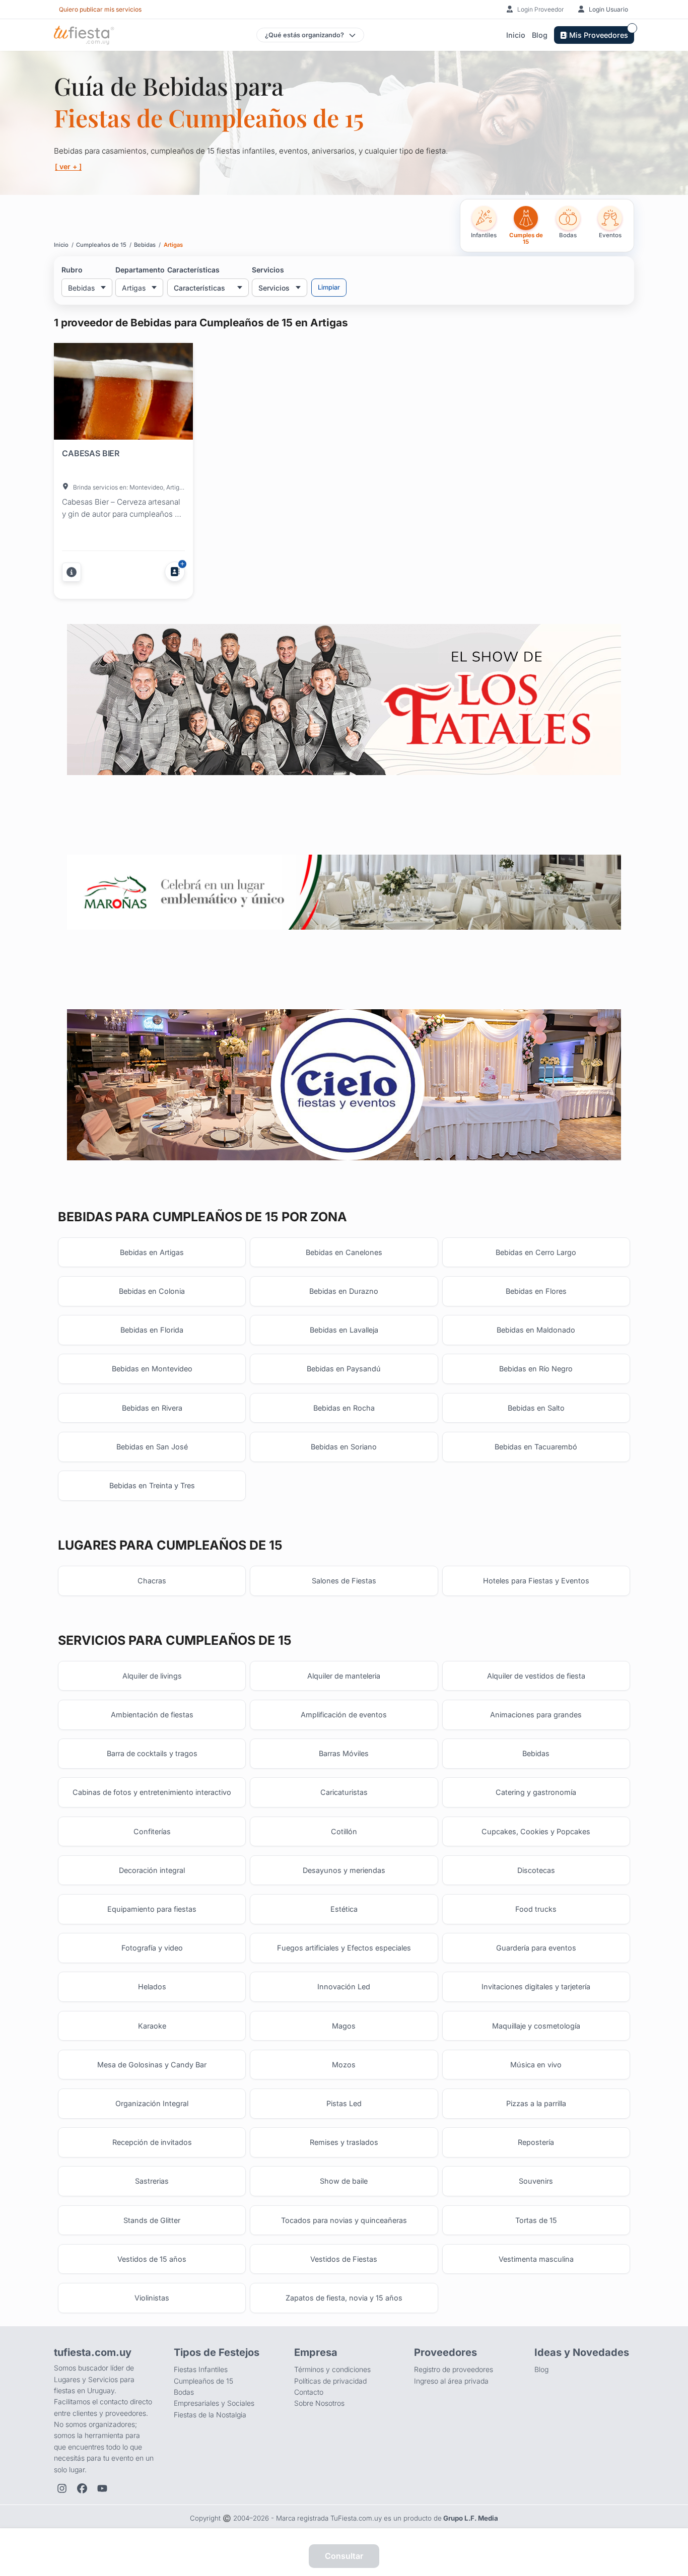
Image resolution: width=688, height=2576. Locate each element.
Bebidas (536, 1753)
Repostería (536, 2142)
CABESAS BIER (91, 453)
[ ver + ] (68, 166)
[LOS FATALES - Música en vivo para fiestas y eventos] (344, 699)
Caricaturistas (344, 1792)
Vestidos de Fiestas (344, 2259)
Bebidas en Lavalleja (344, 1330)
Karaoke (152, 2026)
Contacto (309, 2392)
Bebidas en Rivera (152, 1408)
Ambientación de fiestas (152, 1715)
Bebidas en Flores (536, 1291)
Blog (540, 35)
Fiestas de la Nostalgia (210, 2415)
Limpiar (329, 287)
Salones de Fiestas (344, 1581)
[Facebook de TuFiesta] (82, 2488)
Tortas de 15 (536, 2220)
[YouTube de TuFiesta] (102, 2488)
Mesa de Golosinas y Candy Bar (152, 2065)
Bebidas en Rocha (344, 1408)
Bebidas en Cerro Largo (536, 1252)
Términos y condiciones (332, 2369)
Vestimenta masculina (536, 2259)
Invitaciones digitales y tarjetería (536, 1987)
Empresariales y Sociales (214, 2403)
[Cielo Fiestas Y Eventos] (344, 1085)
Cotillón (344, 1831)
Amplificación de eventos (344, 1715)
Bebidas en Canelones (344, 1252)
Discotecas (536, 1870)
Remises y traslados (344, 2142)
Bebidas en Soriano (344, 1447)
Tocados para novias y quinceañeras (344, 2220)
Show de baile (344, 2181)
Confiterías (152, 1831)
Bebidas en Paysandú (344, 1369)
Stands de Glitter (152, 2220)
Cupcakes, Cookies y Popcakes (536, 1831)
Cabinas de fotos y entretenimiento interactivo (152, 1792)
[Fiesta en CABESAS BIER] (123, 393)
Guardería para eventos (536, 1948)
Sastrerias (152, 2181)
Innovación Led (344, 1987)
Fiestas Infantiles (201, 2369)
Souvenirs (536, 2181)
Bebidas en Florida (152, 1330)
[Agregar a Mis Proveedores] (175, 572)
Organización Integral (152, 2103)
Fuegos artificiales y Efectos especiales (344, 1948)
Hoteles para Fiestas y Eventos (536, 1581)
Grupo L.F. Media (471, 2518)
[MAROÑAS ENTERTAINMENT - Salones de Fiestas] (344, 892)
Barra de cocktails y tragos (152, 1753)
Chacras (152, 1581)
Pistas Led (344, 2103)
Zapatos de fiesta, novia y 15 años (344, 2298)
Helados (152, 1987)
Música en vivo (536, 2065)
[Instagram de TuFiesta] (62, 2488)
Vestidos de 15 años (152, 2259)
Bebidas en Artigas (152, 1252)
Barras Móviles (344, 1753)
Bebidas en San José (152, 1447)
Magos (344, 2026)
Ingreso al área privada (451, 2381)
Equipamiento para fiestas (152, 1909)
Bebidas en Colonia (152, 1291)
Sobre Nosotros (319, 2403)
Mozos (344, 2065)
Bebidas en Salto (536, 1408)
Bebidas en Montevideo (152, 1369)
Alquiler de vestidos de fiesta (536, 1676)
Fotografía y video (152, 1948)
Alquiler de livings (152, 1676)
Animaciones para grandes (536, 1715)
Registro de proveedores (454, 2369)
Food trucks (536, 1909)
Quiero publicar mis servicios (100, 9)
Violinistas (152, 2298)
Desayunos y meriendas (344, 1870)
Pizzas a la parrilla (536, 2103)
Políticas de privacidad (330, 2381)
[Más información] (72, 572)
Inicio (516, 35)
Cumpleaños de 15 (203, 2381)
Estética (344, 1909)
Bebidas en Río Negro (536, 1369)
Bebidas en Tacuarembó (536, 1447)
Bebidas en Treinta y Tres (152, 1485)
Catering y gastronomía (536, 1792)
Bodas (184, 2392)
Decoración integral (152, 1870)
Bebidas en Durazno (344, 1291)
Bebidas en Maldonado (536, 1330)
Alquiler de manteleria (344, 1676)
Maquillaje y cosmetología (536, 2026)
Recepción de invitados (152, 2142)
